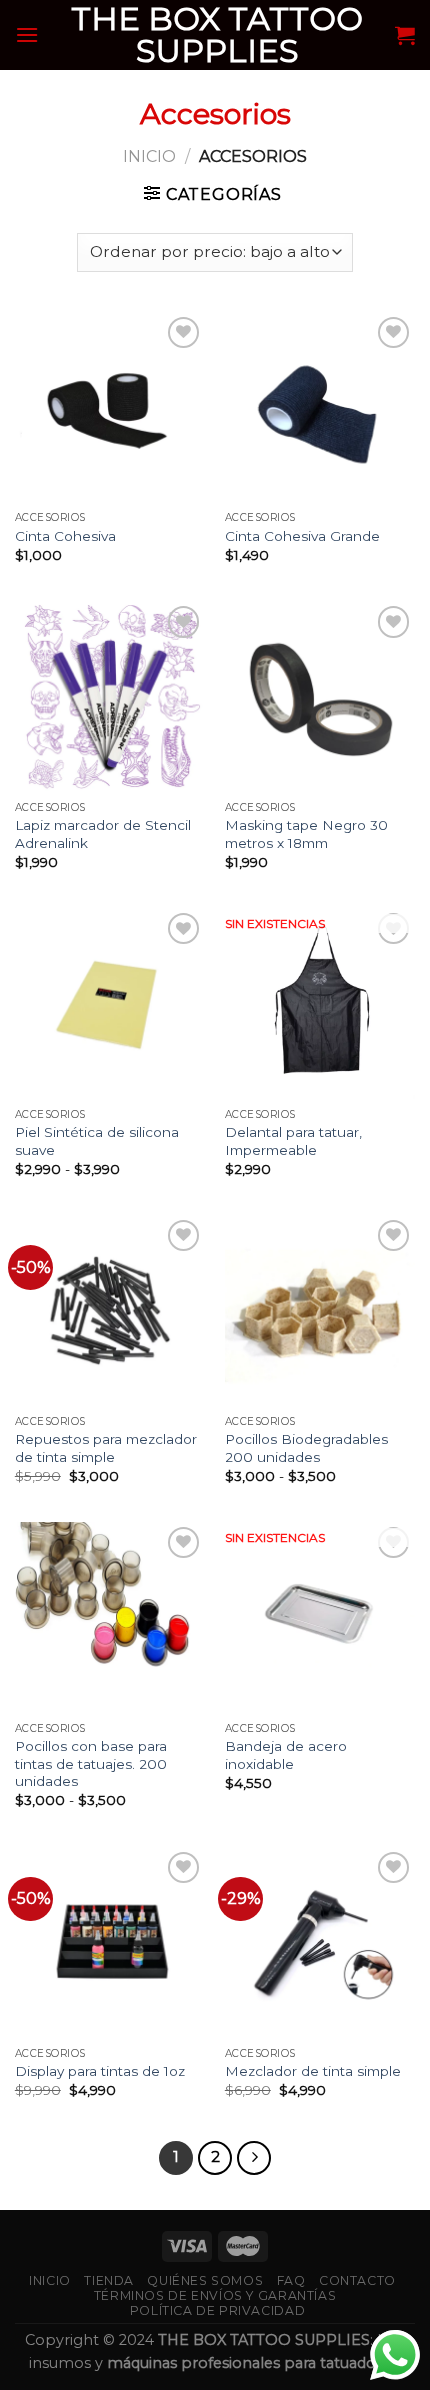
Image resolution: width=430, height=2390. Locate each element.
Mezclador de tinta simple (313, 2071)
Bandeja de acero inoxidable (286, 1755)
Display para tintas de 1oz (100, 2071)
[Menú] (27, 34)
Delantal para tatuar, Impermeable (293, 1141)
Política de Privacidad (217, 2310)
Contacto (357, 2280)
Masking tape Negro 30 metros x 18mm (306, 834)
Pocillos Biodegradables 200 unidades (306, 1448)
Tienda (109, 2280)
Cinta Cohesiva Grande (302, 536)
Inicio (149, 156)
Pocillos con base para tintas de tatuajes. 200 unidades (91, 1763)
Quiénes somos (205, 2280)
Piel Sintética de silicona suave (97, 1141)
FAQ (291, 2280)
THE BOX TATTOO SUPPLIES (217, 35)
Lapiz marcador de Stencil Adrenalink (103, 834)
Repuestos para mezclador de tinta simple (106, 1448)
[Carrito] (405, 35)
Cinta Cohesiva (65, 536)
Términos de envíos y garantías (215, 2295)
